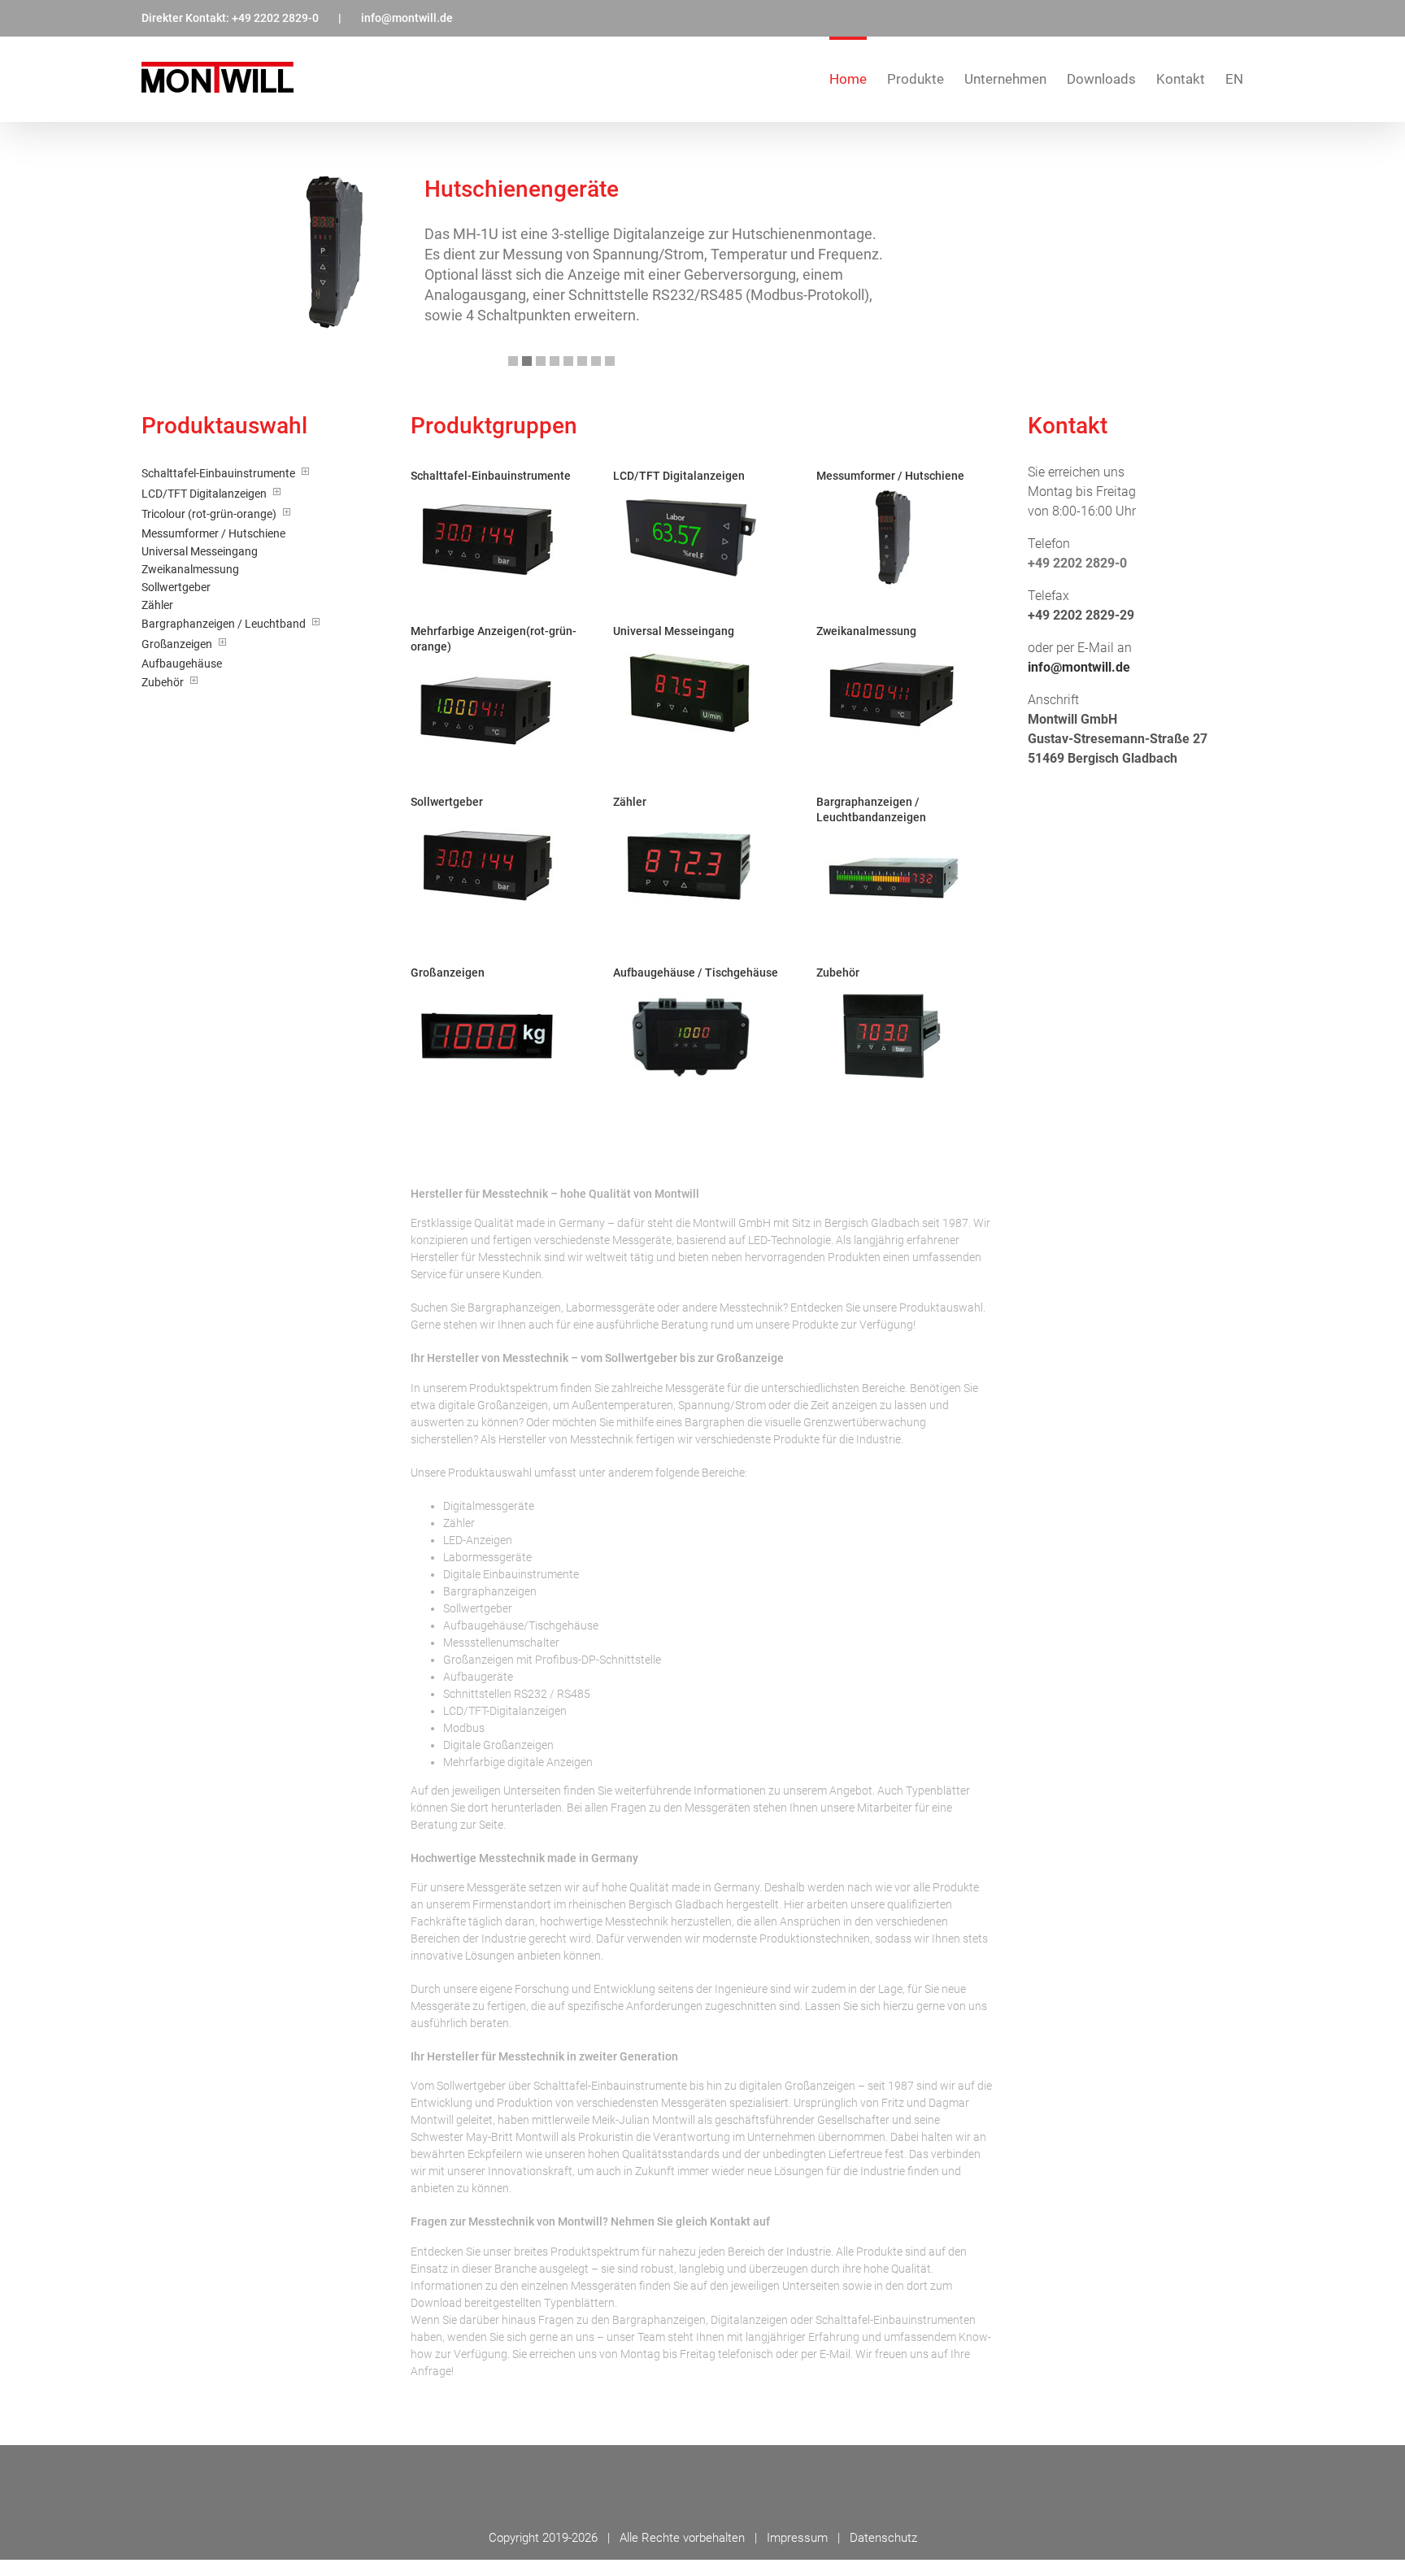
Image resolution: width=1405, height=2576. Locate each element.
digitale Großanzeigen (493, 1405)
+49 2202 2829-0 (275, 18)
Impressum (797, 2538)
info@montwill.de (407, 18)
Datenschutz (883, 2538)
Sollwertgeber (471, 2086)
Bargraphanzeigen (514, 1308)
